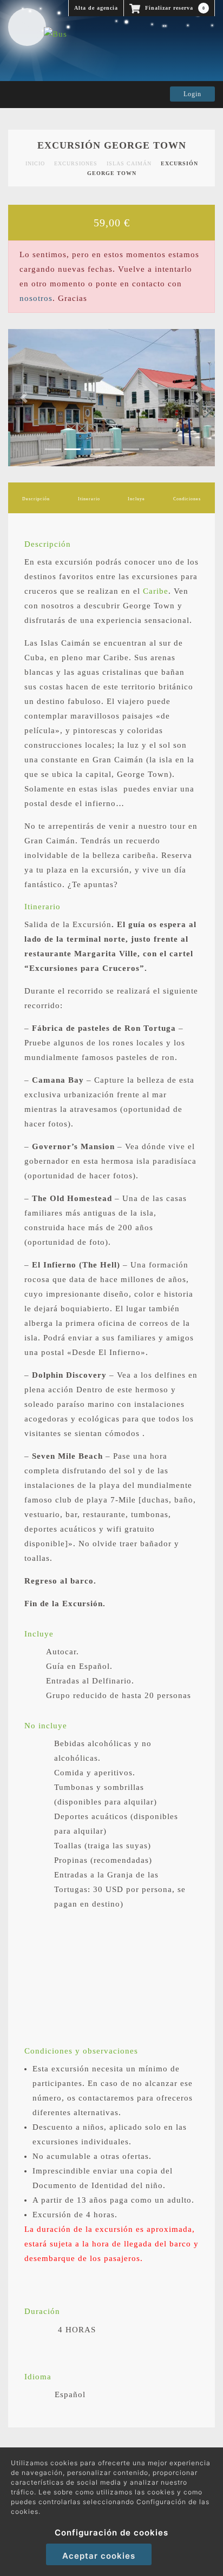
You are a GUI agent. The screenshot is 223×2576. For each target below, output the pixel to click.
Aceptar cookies (99, 2556)
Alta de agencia (96, 8)
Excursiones (76, 163)
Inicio (35, 163)
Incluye (136, 499)
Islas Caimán (129, 163)
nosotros (36, 298)
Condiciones (187, 499)
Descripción (36, 499)
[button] (24, 398)
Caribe (156, 591)
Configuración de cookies (111, 2533)
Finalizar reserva (174, 8)
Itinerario (89, 499)
